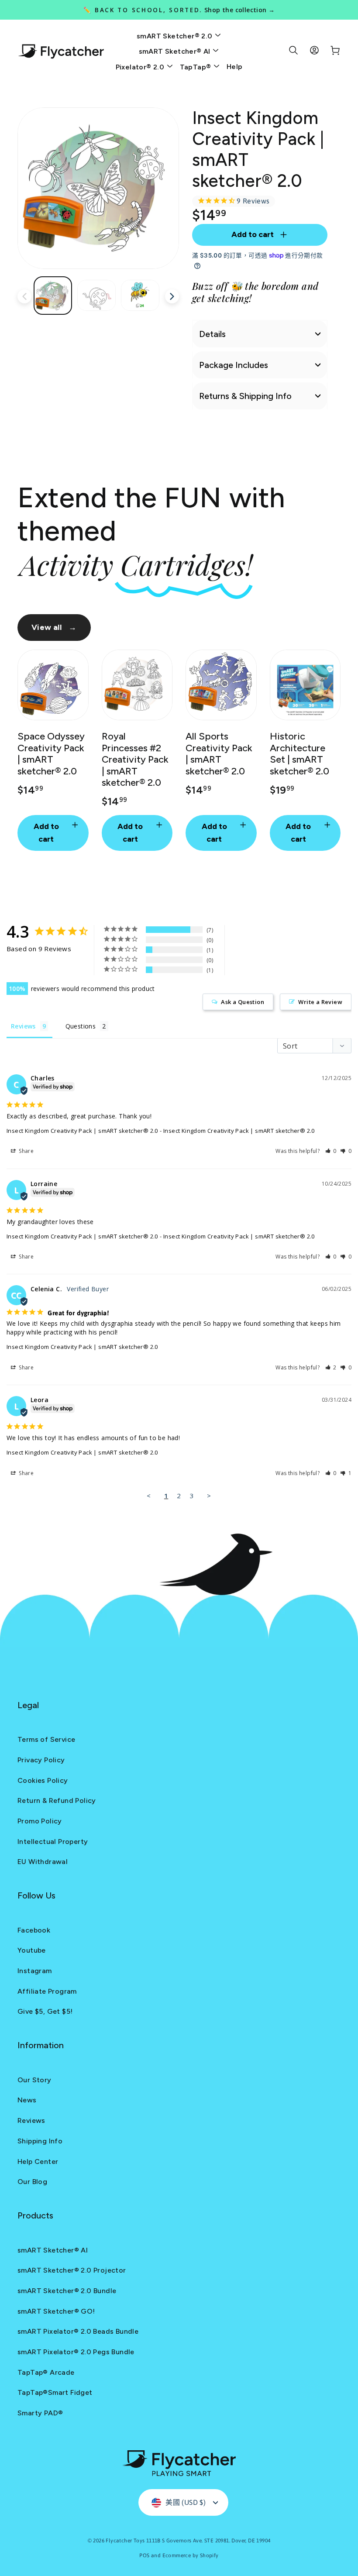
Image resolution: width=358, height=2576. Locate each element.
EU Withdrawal (43, 1862)
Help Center (38, 2162)
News (27, 2100)
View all (54, 627)
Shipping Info (40, 2141)
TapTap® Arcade (46, 2372)
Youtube (32, 1950)
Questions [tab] (81, 1026)
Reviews (31, 2120)
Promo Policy (40, 1821)
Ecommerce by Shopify (191, 2555)
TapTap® (196, 67)
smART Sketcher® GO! (56, 2311)
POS (144, 2555)
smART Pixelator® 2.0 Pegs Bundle (76, 2352)
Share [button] (26, 1151)
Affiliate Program (47, 1991)
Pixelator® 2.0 (141, 67)
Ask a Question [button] (243, 1002)
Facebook (34, 1930)
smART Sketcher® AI (176, 51)
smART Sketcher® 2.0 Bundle (67, 2291)
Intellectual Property (53, 1842)
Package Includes (234, 365)
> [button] (209, 1496)
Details (212, 334)
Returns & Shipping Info (245, 396)
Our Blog (32, 2182)
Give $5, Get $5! (45, 2011)
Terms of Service (46, 1739)
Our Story (34, 2080)
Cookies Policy (43, 1780)
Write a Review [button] (320, 1002)
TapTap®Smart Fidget (55, 2392)
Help (235, 67)
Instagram (35, 1971)
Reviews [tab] (23, 1026)
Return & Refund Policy (57, 1800)
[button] (331, 1151)
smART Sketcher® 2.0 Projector (72, 2270)
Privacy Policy (41, 1760)
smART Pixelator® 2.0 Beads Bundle (78, 2331)
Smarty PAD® (40, 2413)
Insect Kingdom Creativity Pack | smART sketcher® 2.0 (82, 1131)
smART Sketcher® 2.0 (176, 36)
